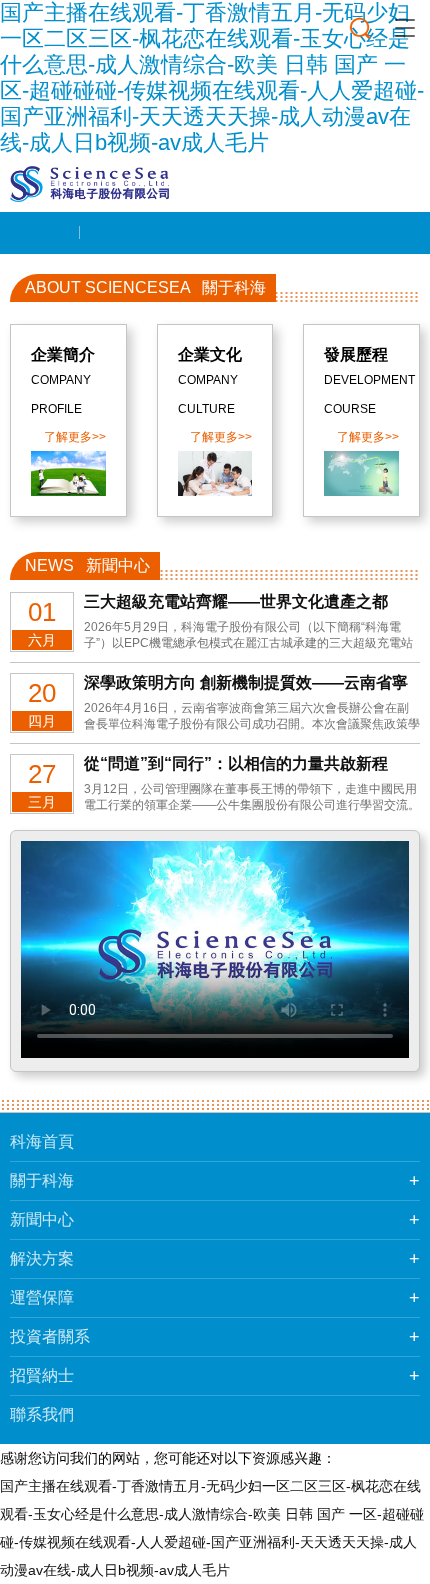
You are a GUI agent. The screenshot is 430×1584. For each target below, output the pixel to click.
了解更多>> (75, 437)
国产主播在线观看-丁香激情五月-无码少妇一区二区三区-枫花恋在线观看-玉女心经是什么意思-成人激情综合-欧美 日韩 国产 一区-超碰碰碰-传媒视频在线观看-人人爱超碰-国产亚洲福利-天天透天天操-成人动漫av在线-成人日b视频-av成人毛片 (212, 77)
